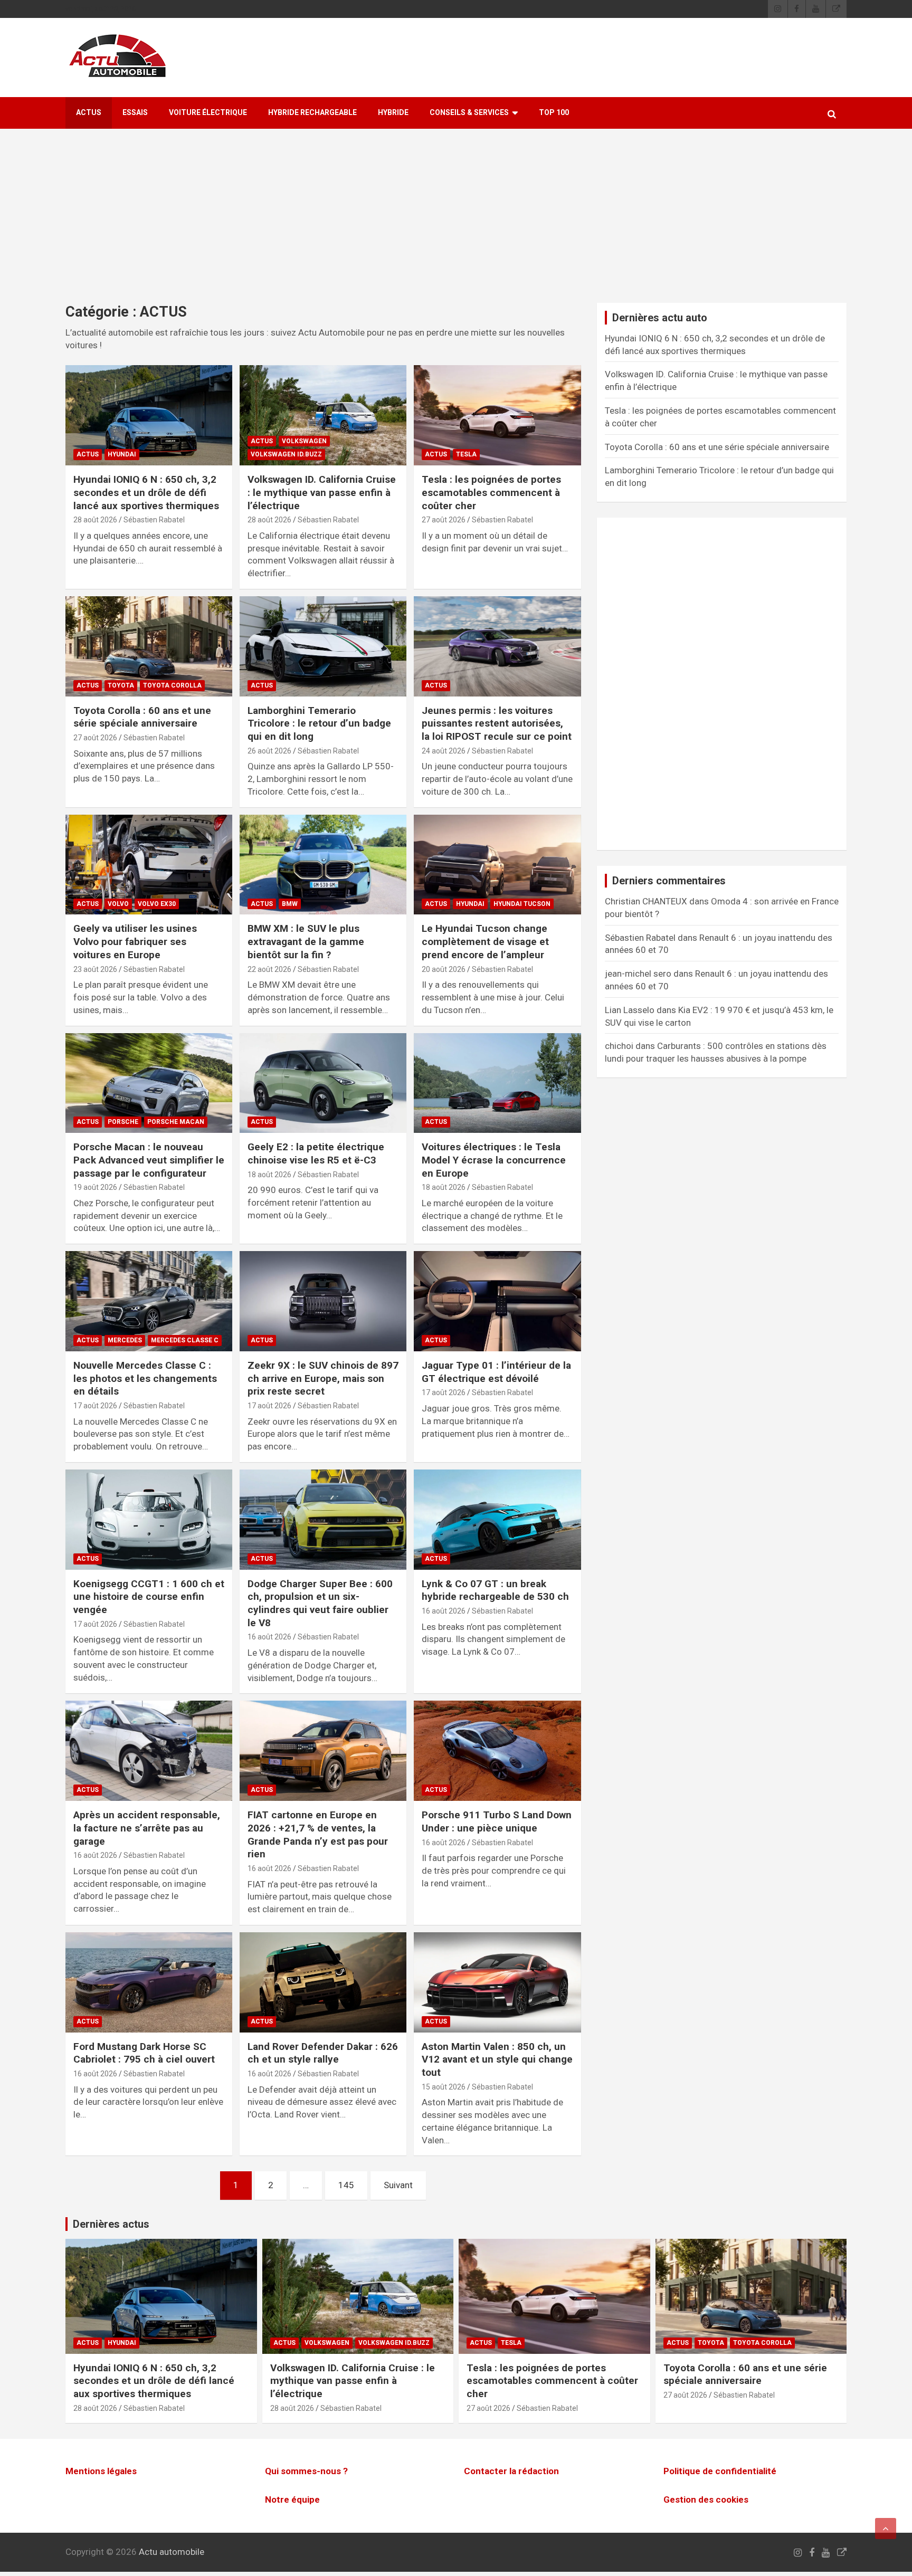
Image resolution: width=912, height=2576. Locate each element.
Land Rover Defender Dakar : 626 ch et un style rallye (323, 2053)
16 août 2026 (269, 1637)
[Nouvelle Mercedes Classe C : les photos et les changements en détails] (149, 1301)
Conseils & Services (469, 112)
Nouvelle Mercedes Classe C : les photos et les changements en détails (145, 1378)
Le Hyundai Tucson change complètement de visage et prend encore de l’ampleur (485, 941)
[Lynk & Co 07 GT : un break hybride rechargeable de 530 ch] (497, 1519)
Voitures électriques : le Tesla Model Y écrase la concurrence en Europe (494, 1160)
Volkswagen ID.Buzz (286, 454)
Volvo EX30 (157, 904)
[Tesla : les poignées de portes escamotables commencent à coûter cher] (497, 416)
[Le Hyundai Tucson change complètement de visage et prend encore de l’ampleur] (497, 865)
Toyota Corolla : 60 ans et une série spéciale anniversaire (142, 717)
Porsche (123, 1122)
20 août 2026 (444, 969)
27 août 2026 (444, 520)
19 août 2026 (95, 1187)
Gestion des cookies (706, 2499)
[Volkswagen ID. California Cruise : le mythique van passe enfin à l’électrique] (323, 416)
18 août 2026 (269, 1175)
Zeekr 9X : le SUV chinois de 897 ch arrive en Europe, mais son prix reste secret (323, 1378)
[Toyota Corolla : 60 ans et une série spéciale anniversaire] (149, 646)
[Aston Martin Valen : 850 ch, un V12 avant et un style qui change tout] (497, 1982)
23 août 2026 (95, 969)
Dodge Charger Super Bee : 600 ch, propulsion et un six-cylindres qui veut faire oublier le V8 (320, 1603)
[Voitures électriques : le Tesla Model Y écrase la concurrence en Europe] (497, 1083)
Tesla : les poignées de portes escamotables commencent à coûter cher (491, 492)
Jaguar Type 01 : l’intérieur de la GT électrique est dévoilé (496, 1372)
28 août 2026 (95, 520)
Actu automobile (172, 2552)
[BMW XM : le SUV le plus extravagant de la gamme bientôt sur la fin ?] (323, 865)
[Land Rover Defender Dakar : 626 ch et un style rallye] (323, 1982)
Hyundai (122, 454)
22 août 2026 (269, 969)
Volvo (118, 904)
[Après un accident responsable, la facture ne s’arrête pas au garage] (149, 1751)
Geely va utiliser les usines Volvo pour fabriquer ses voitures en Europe (135, 941)
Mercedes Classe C (185, 1340)
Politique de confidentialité (720, 2471)
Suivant (398, 2185)
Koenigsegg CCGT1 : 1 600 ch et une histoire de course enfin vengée (149, 1597)
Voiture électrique (208, 112)
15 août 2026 (444, 2087)
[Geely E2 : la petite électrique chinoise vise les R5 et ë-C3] (323, 1083)
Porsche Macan (176, 1122)
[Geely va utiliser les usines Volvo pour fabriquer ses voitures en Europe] (149, 865)
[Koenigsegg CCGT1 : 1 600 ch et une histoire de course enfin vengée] (149, 1519)
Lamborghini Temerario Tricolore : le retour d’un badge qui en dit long (319, 723)
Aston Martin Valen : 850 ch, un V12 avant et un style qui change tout (497, 2059)
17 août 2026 (95, 1406)
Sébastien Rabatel (154, 520)
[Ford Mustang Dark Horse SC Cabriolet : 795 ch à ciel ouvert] (149, 1982)
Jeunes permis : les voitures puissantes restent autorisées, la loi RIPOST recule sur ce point (497, 723)
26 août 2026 (269, 751)
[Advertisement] (456, 224)
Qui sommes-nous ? (306, 2471)
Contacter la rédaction (511, 2471)
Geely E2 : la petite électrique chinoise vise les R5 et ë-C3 (316, 1153)
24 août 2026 (444, 751)
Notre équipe (292, 2499)
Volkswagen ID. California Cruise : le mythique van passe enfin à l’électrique (322, 492)
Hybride (393, 112)
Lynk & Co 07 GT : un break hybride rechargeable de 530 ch (495, 1590)
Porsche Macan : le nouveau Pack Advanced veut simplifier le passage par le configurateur (149, 1160)
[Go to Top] (886, 2529)
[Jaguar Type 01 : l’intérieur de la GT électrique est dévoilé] (497, 1301)
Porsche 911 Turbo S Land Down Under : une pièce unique (497, 1821)
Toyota (121, 685)
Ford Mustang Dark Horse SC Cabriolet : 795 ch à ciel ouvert (144, 2053)
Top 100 (554, 112)
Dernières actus (111, 2224)
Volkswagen (304, 441)
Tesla (466, 454)
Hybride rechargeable (312, 112)
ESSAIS (135, 112)
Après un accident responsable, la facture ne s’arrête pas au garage (147, 1828)
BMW (290, 904)
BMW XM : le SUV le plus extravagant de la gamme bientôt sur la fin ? (306, 941)
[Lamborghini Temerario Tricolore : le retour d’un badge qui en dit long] (323, 646)
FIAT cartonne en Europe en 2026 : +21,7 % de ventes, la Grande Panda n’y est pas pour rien (318, 1834)
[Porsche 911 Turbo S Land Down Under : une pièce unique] (497, 1751)
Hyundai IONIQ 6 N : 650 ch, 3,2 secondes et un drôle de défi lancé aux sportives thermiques (146, 492)
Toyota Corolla (172, 685)
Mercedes (125, 1340)
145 (346, 2185)
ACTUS (89, 112)
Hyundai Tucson (522, 904)
